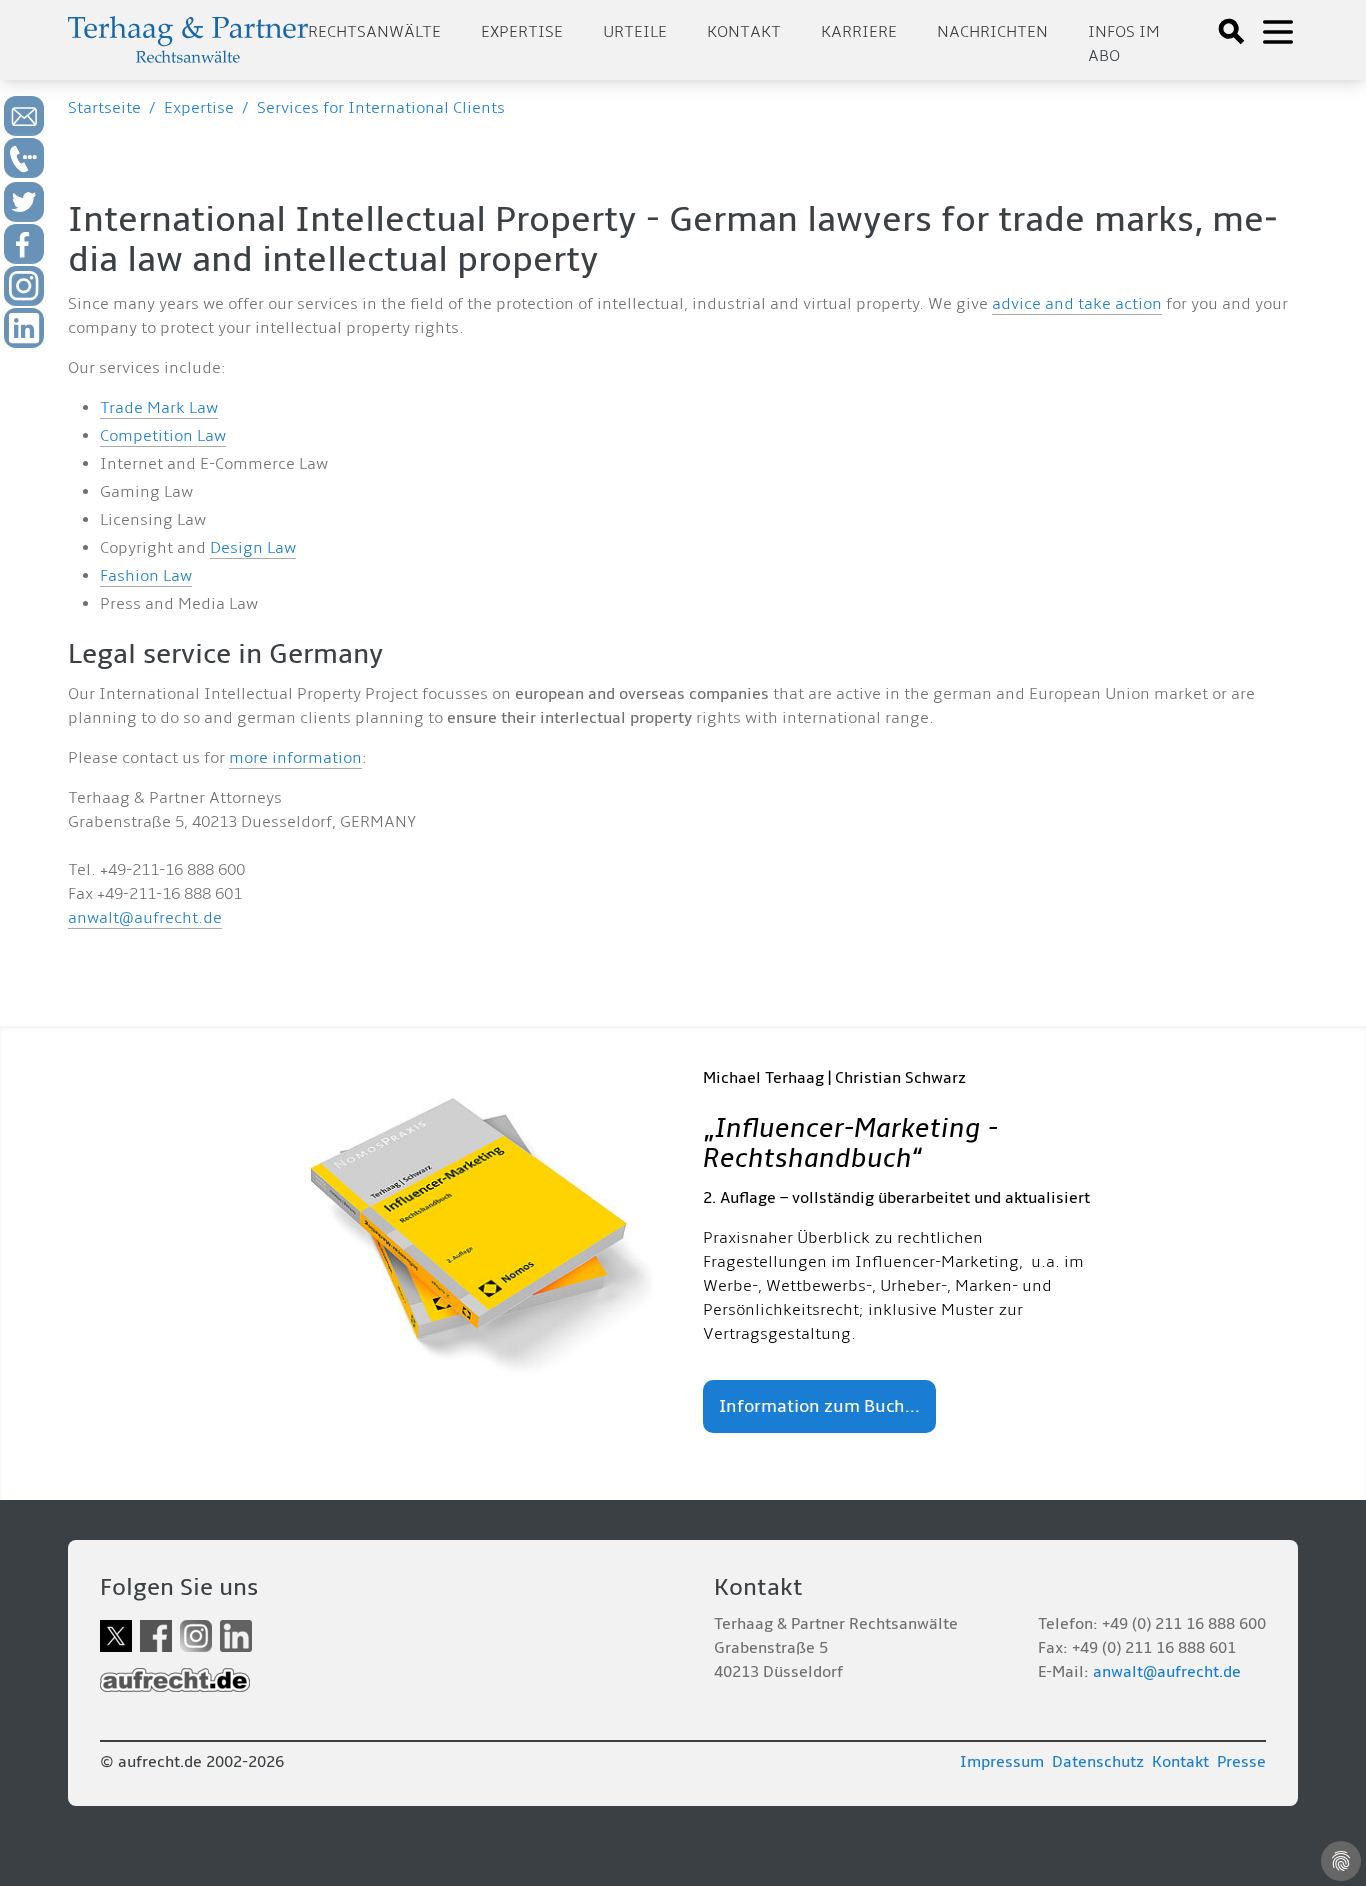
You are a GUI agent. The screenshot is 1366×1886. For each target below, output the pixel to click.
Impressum (1002, 1762)
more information (295, 758)
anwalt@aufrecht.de (145, 918)
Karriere (859, 32)
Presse (1241, 1762)
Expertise (522, 32)
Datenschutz (1098, 1762)
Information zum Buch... (819, 1406)
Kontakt (744, 32)
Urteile (635, 32)
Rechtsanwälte (374, 32)
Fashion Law (146, 576)
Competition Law (163, 436)
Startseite (104, 108)
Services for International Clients (381, 108)
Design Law (253, 548)
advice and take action (1077, 304)
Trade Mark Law (159, 408)
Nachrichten (992, 32)
